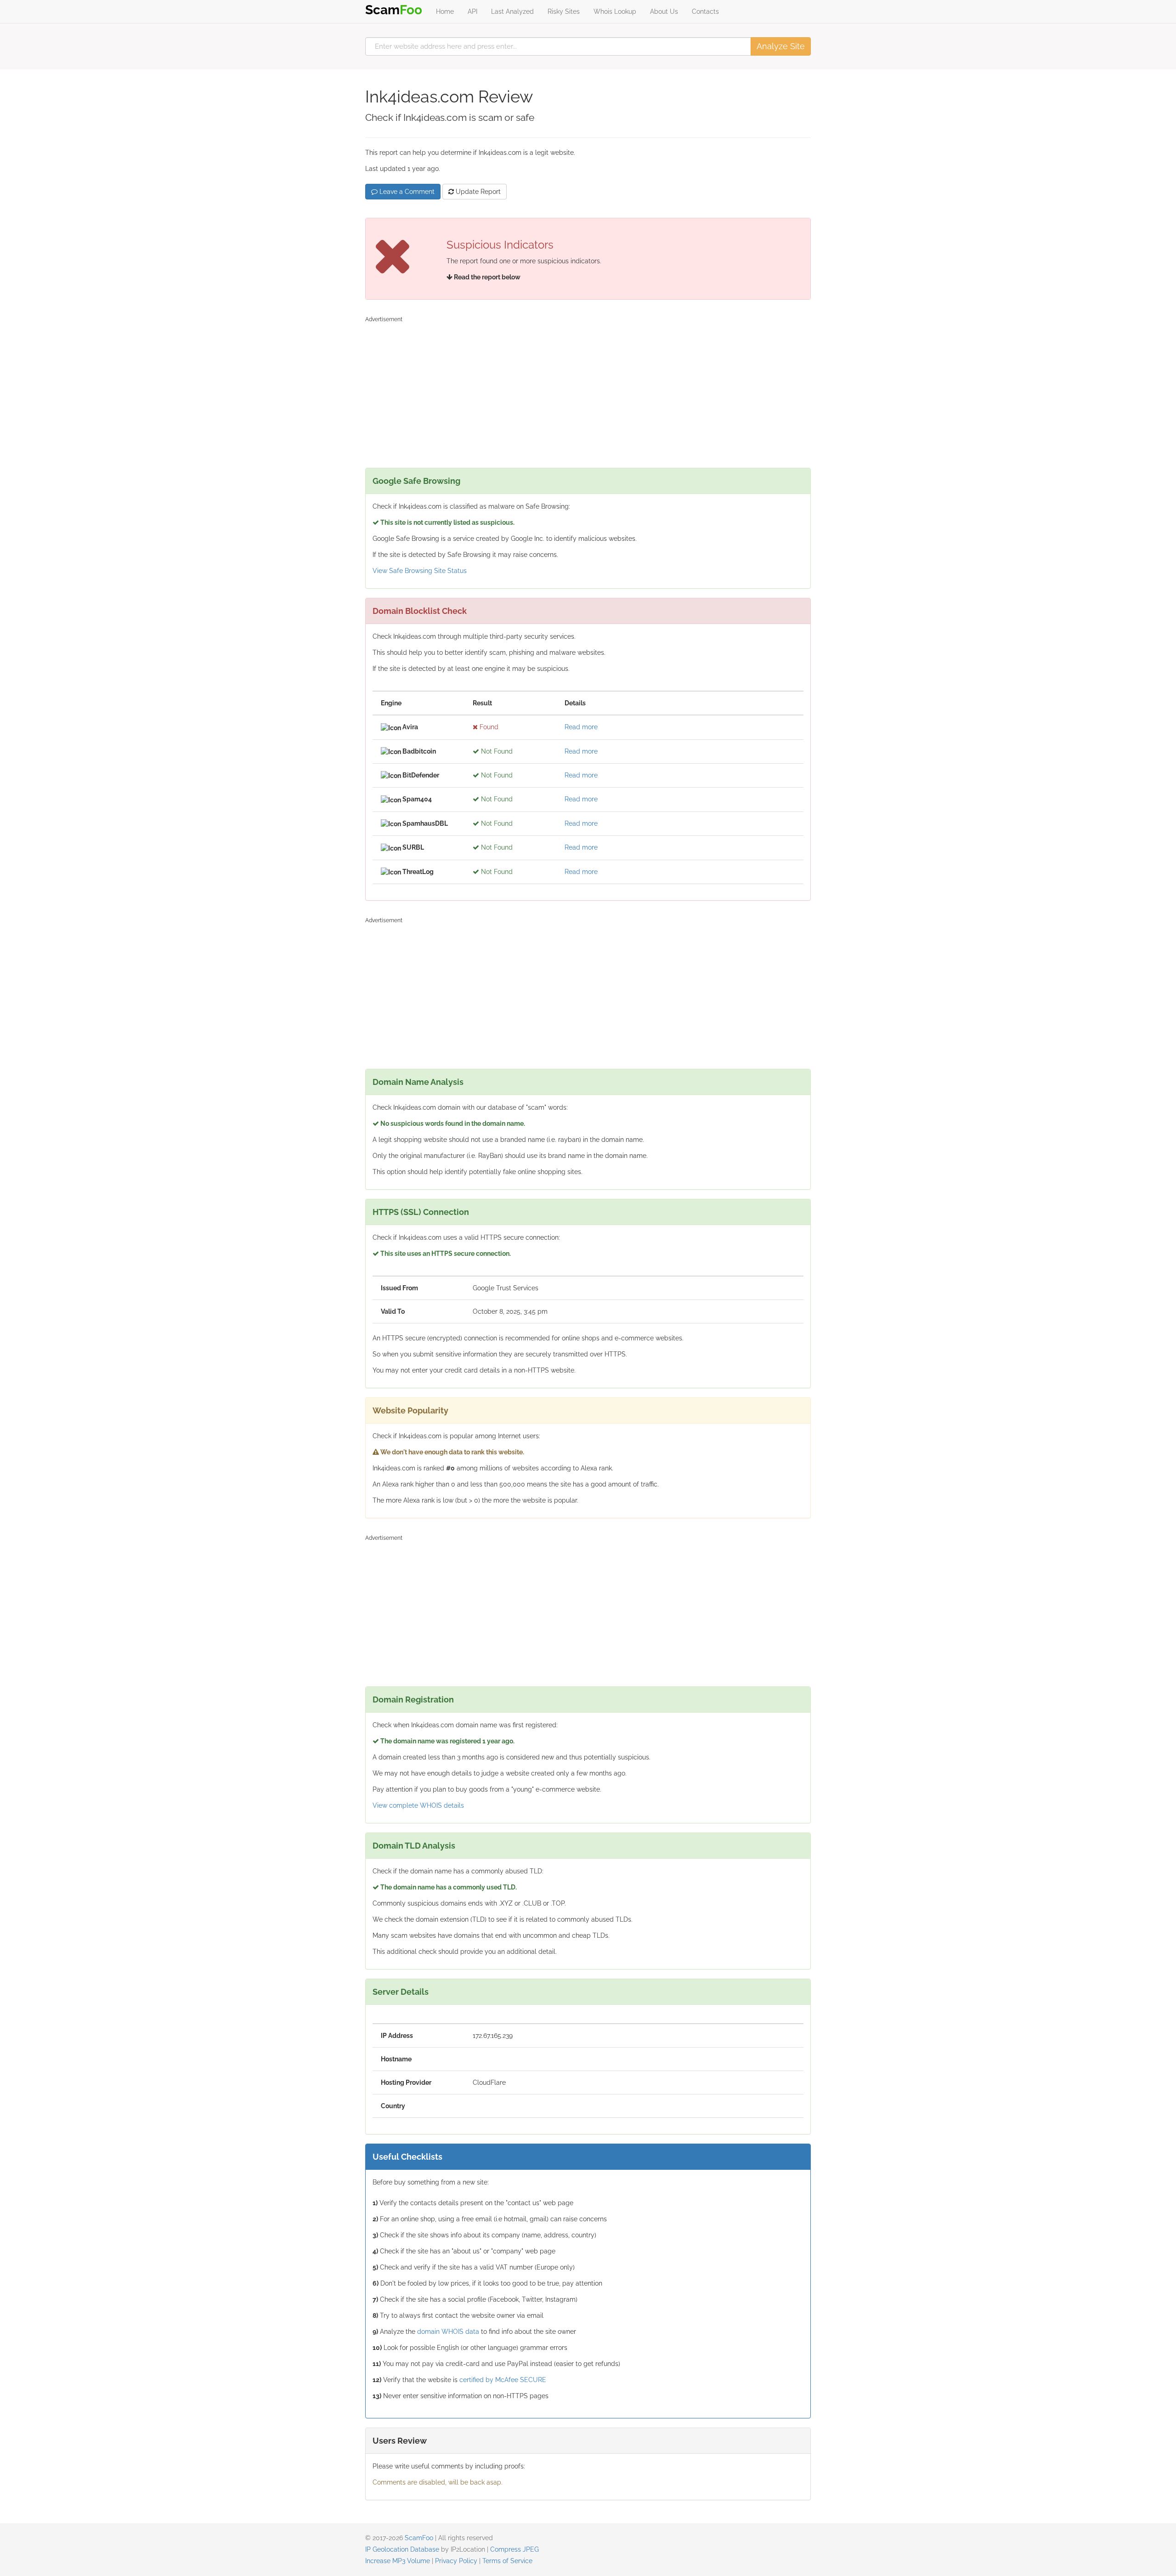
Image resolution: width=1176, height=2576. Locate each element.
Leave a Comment (406, 192)
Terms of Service (507, 2561)
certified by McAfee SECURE (503, 2380)
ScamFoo (419, 2538)
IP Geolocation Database (402, 2549)
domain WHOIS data (448, 2332)
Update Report (477, 192)
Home (445, 11)
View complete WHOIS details (418, 1805)
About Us (664, 11)
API (472, 11)
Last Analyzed (512, 11)
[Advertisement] (588, 390)
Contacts (705, 11)
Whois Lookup (615, 11)
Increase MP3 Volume (398, 2561)
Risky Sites (564, 11)
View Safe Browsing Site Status (420, 571)
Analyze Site (781, 46)
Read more (581, 727)
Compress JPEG (514, 2549)
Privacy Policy (456, 2561)
